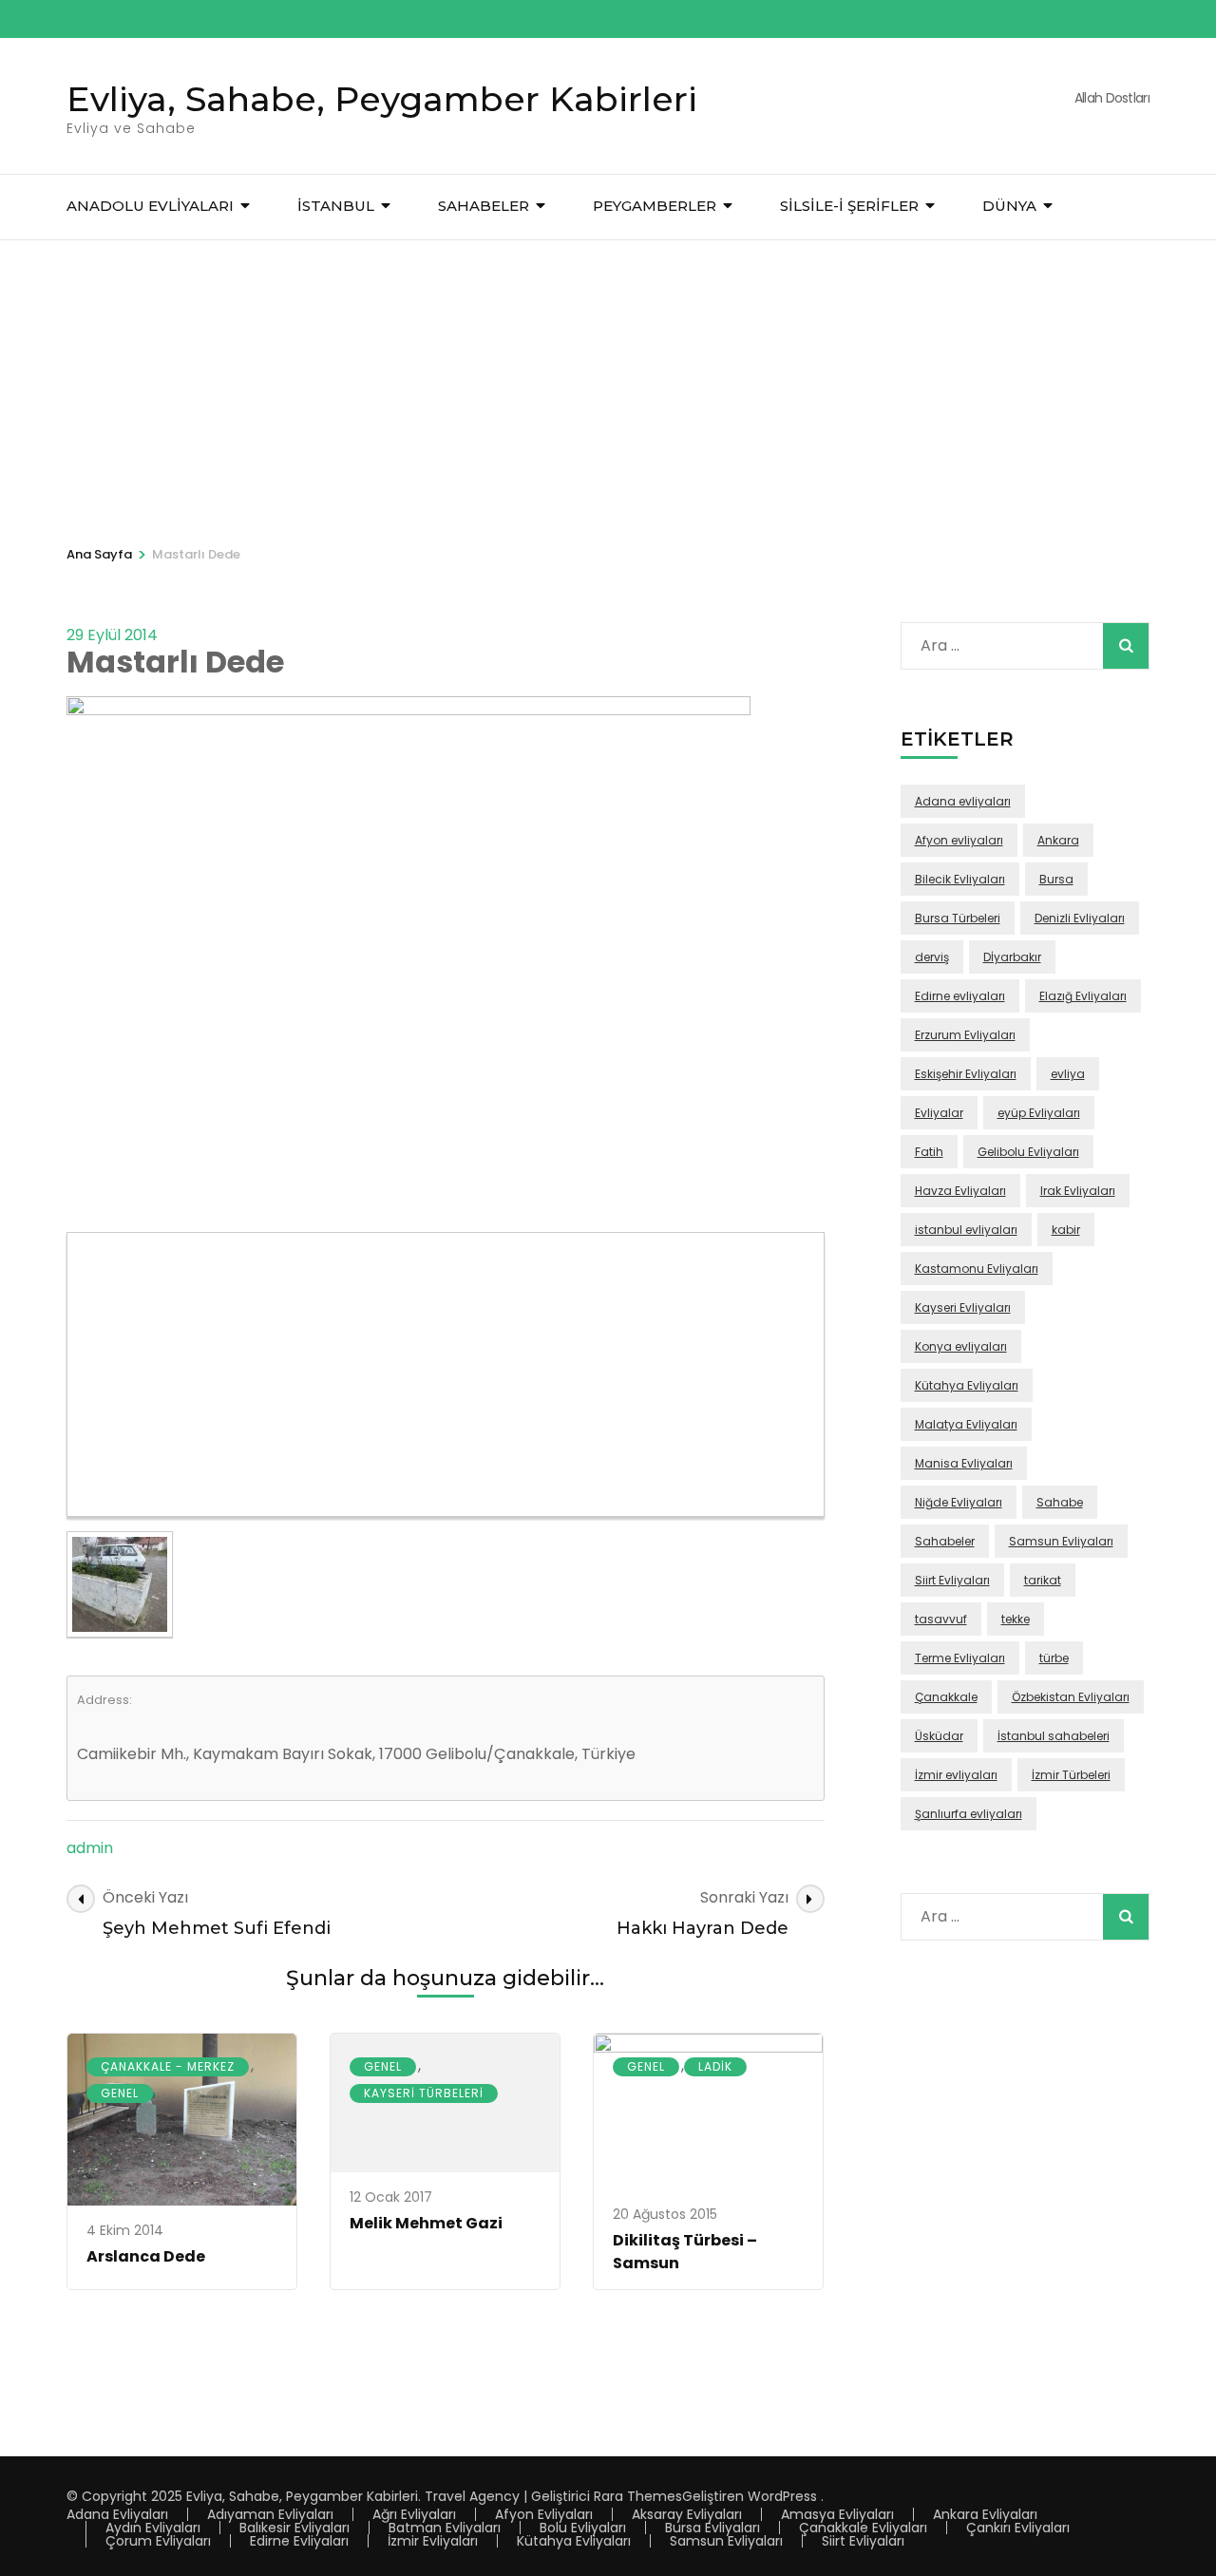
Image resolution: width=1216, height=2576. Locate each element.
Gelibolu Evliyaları (1028, 1152)
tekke (1016, 1619)
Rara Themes (638, 2496)
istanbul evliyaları (966, 1230)
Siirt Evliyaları (952, 1580)
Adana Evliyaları (117, 2514)
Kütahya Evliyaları (967, 1385)
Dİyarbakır (1012, 957)
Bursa (1056, 879)
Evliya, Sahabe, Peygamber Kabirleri (382, 99)
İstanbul (336, 206)
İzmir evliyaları (956, 1775)
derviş (932, 957)
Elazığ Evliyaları (1083, 996)
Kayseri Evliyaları (963, 1307)
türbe (1054, 1658)
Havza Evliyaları (960, 1191)
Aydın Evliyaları (153, 2528)
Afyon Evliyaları (544, 2514)
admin (90, 1848)
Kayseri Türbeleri (424, 2093)
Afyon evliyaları (959, 840)
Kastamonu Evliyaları (977, 1269)
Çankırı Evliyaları (1018, 2528)
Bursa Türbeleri (958, 918)
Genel (120, 2093)
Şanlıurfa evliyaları (969, 1814)
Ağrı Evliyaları (414, 2514)
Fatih (929, 1152)
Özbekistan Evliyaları (1071, 1697)
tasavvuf (941, 1619)
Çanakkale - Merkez (168, 2066)
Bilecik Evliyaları (960, 879)
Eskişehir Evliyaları (966, 1074)
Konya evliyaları (961, 1346)
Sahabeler (945, 1541)
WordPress (782, 2496)
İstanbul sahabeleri (1054, 1736)
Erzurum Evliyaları (965, 1035)
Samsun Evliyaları (1061, 1541)
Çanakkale (946, 1697)
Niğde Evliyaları (959, 1502)
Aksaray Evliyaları (687, 2514)
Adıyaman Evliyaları (270, 2514)
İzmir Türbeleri (1071, 1775)
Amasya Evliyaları (837, 2514)
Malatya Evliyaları (966, 1424)
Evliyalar (939, 1113)
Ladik (715, 2066)
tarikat (1043, 1580)
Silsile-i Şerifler (849, 206)
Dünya (1009, 206)
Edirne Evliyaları (299, 2541)
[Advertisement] (608, 383)
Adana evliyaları (963, 801)
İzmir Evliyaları (433, 2541)
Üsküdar (939, 1736)
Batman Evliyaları (445, 2528)
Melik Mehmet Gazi (426, 2223)
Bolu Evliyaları (583, 2528)
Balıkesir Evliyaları (294, 2528)
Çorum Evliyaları (158, 2541)
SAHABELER (484, 206)
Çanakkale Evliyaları (863, 2528)
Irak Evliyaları (1078, 1191)
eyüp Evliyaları (1039, 1113)
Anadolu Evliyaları (150, 206)
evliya (1068, 1074)
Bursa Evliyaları (712, 2528)
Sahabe (1060, 1502)
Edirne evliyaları (960, 996)
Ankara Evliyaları (985, 2514)
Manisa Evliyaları (964, 1463)
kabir (1066, 1230)
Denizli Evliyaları (1080, 918)
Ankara (1058, 840)
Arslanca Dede (146, 2256)
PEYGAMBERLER (655, 206)
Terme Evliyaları (960, 1658)
